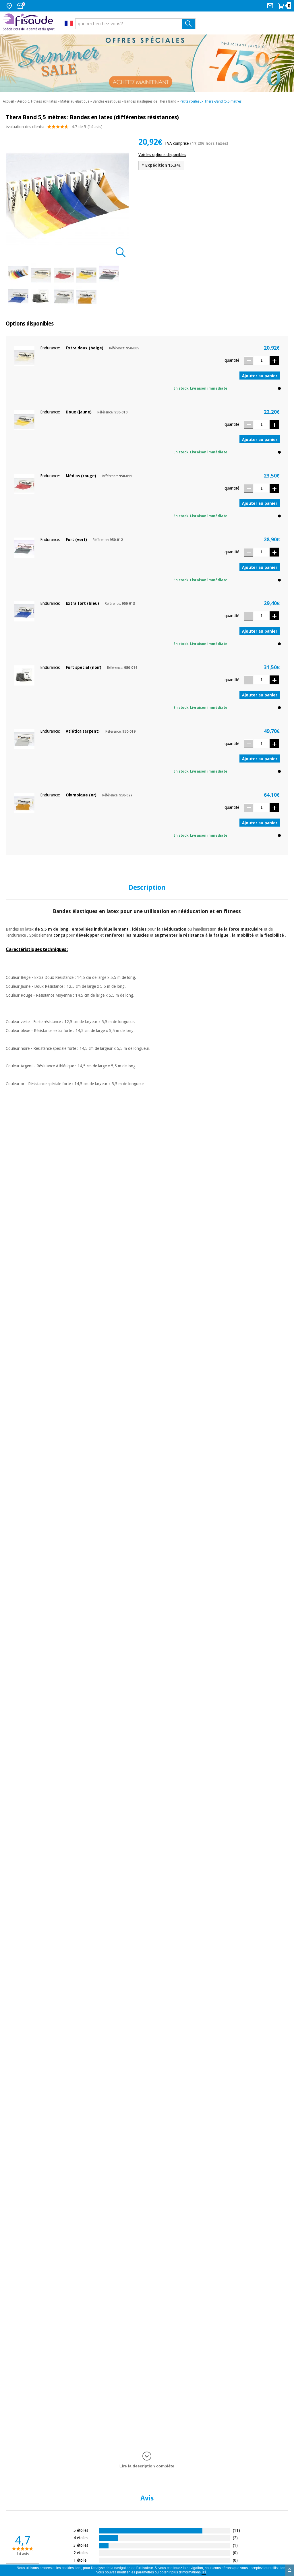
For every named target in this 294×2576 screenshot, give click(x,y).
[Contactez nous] (271, 6)
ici (204, 2572)
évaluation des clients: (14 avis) (54, 127)
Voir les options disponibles (162, 155)
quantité (232, 360)
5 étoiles (81, 2530)
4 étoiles (81, 2538)
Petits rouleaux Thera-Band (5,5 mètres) (211, 101)
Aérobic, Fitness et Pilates (37, 101)
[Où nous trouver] (10, 6)
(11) (236, 2530)
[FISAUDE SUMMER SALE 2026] (147, 63)
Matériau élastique (75, 101)
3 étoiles (81, 2545)
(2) (235, 2538)
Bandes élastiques (107, 101)
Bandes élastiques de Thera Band (150, 101)
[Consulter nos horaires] (22, 6)
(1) (235, 2545)
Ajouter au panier (260, 376)
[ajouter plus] (274, 360)
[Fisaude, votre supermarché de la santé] (29, 23)
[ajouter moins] (248, 361)
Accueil (8, 101)
